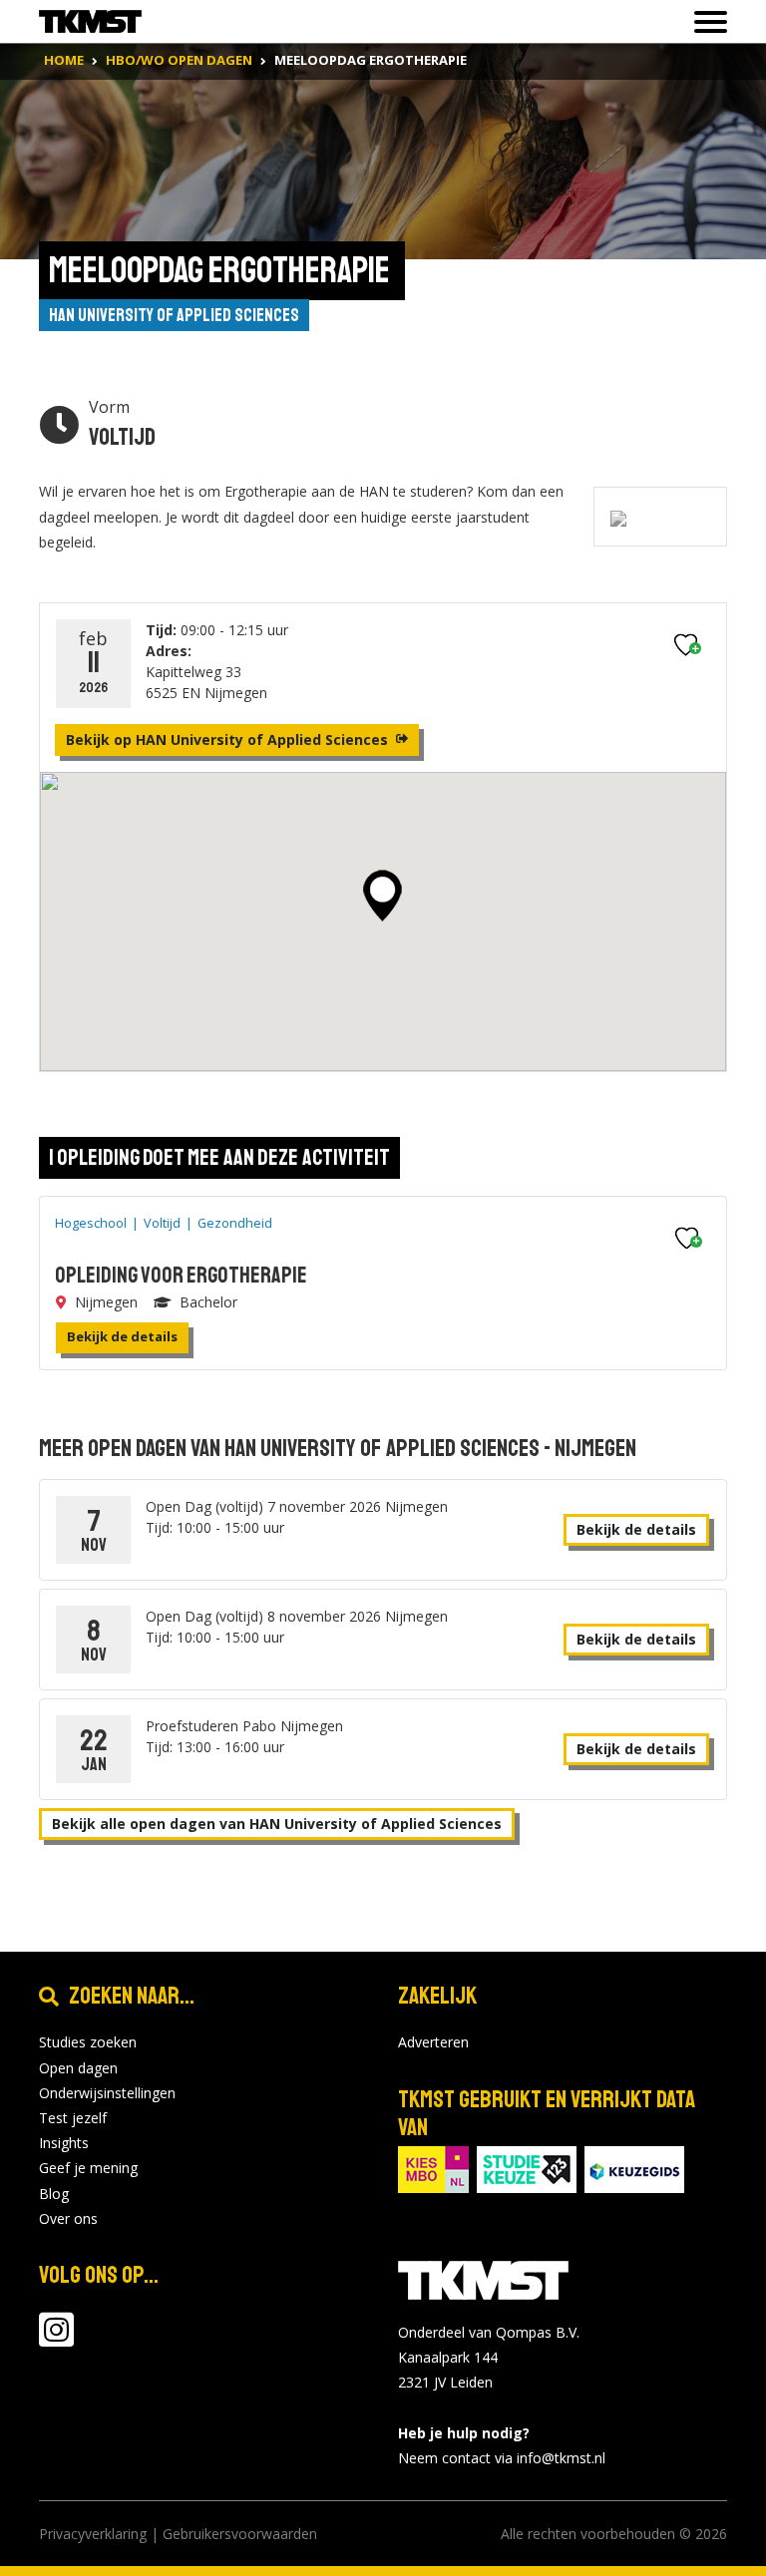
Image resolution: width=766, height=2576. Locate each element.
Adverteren (433, 2042)
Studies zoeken (88, 2042)
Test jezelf (73, 2118)
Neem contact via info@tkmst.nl (502, 2458)
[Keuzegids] (634, 2168)
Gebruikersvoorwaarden (240, 2534)
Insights (64, 2143)
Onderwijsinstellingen (107, 2093)
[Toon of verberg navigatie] (705, 22)
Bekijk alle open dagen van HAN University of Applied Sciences (277, 1824)
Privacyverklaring (93, 2534)
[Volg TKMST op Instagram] (56, 2339)
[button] (383, 896)
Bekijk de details (122, 1336)
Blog (54, 2194)
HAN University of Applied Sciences (174, 315)
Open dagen (78, 2068)
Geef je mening (88, 2168)
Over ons (68, 2218)
